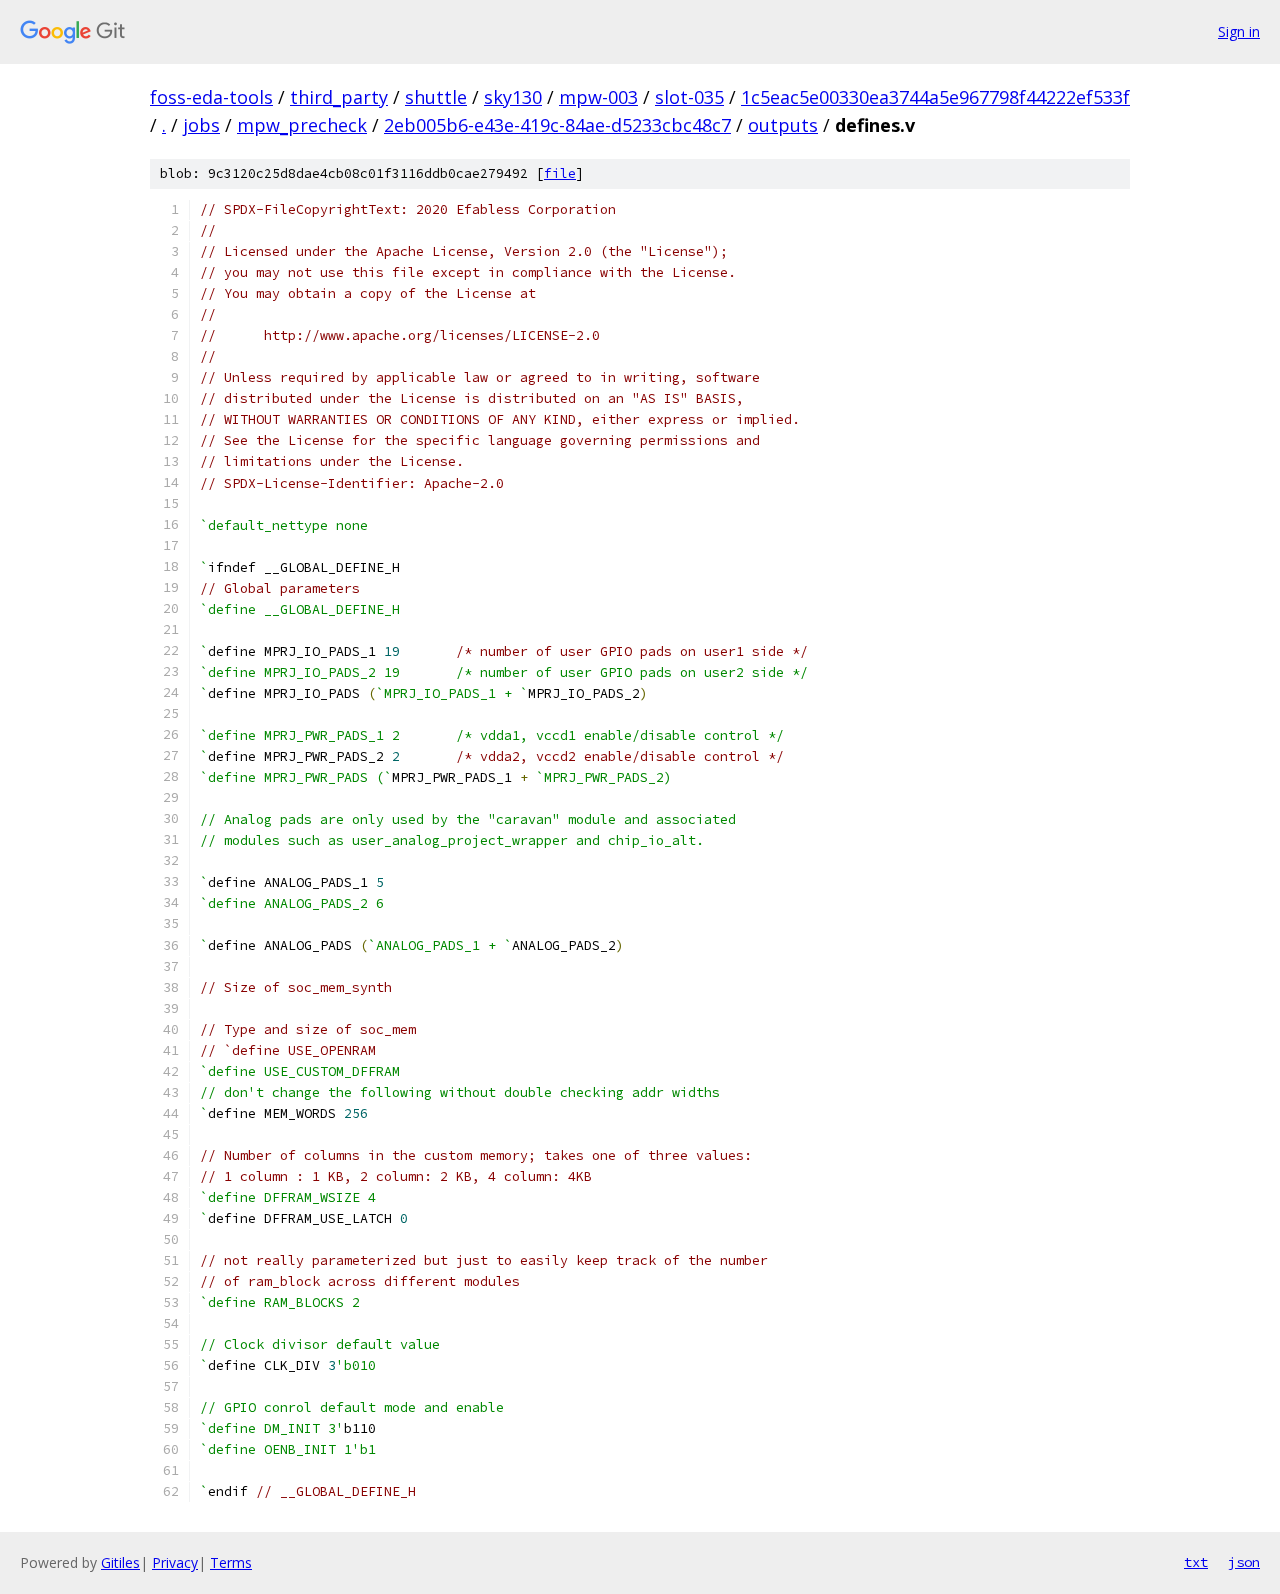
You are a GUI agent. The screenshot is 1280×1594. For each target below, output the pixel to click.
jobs (201, 125)
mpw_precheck (302, 125)
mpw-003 (598, 97)
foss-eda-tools (211, 97)
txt (1196, 1562)
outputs (783, 125)
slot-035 (689, 97)
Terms (231, 1562)
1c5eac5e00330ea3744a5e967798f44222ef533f (935, 97)
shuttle (436, 97)
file (560, 173)
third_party (339, 97)
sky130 (513, 97)
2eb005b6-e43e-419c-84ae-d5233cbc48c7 (557, 125)
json (1244, 1562)
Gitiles (120, 1562)
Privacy (175, 1562)
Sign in (1239, 31)
